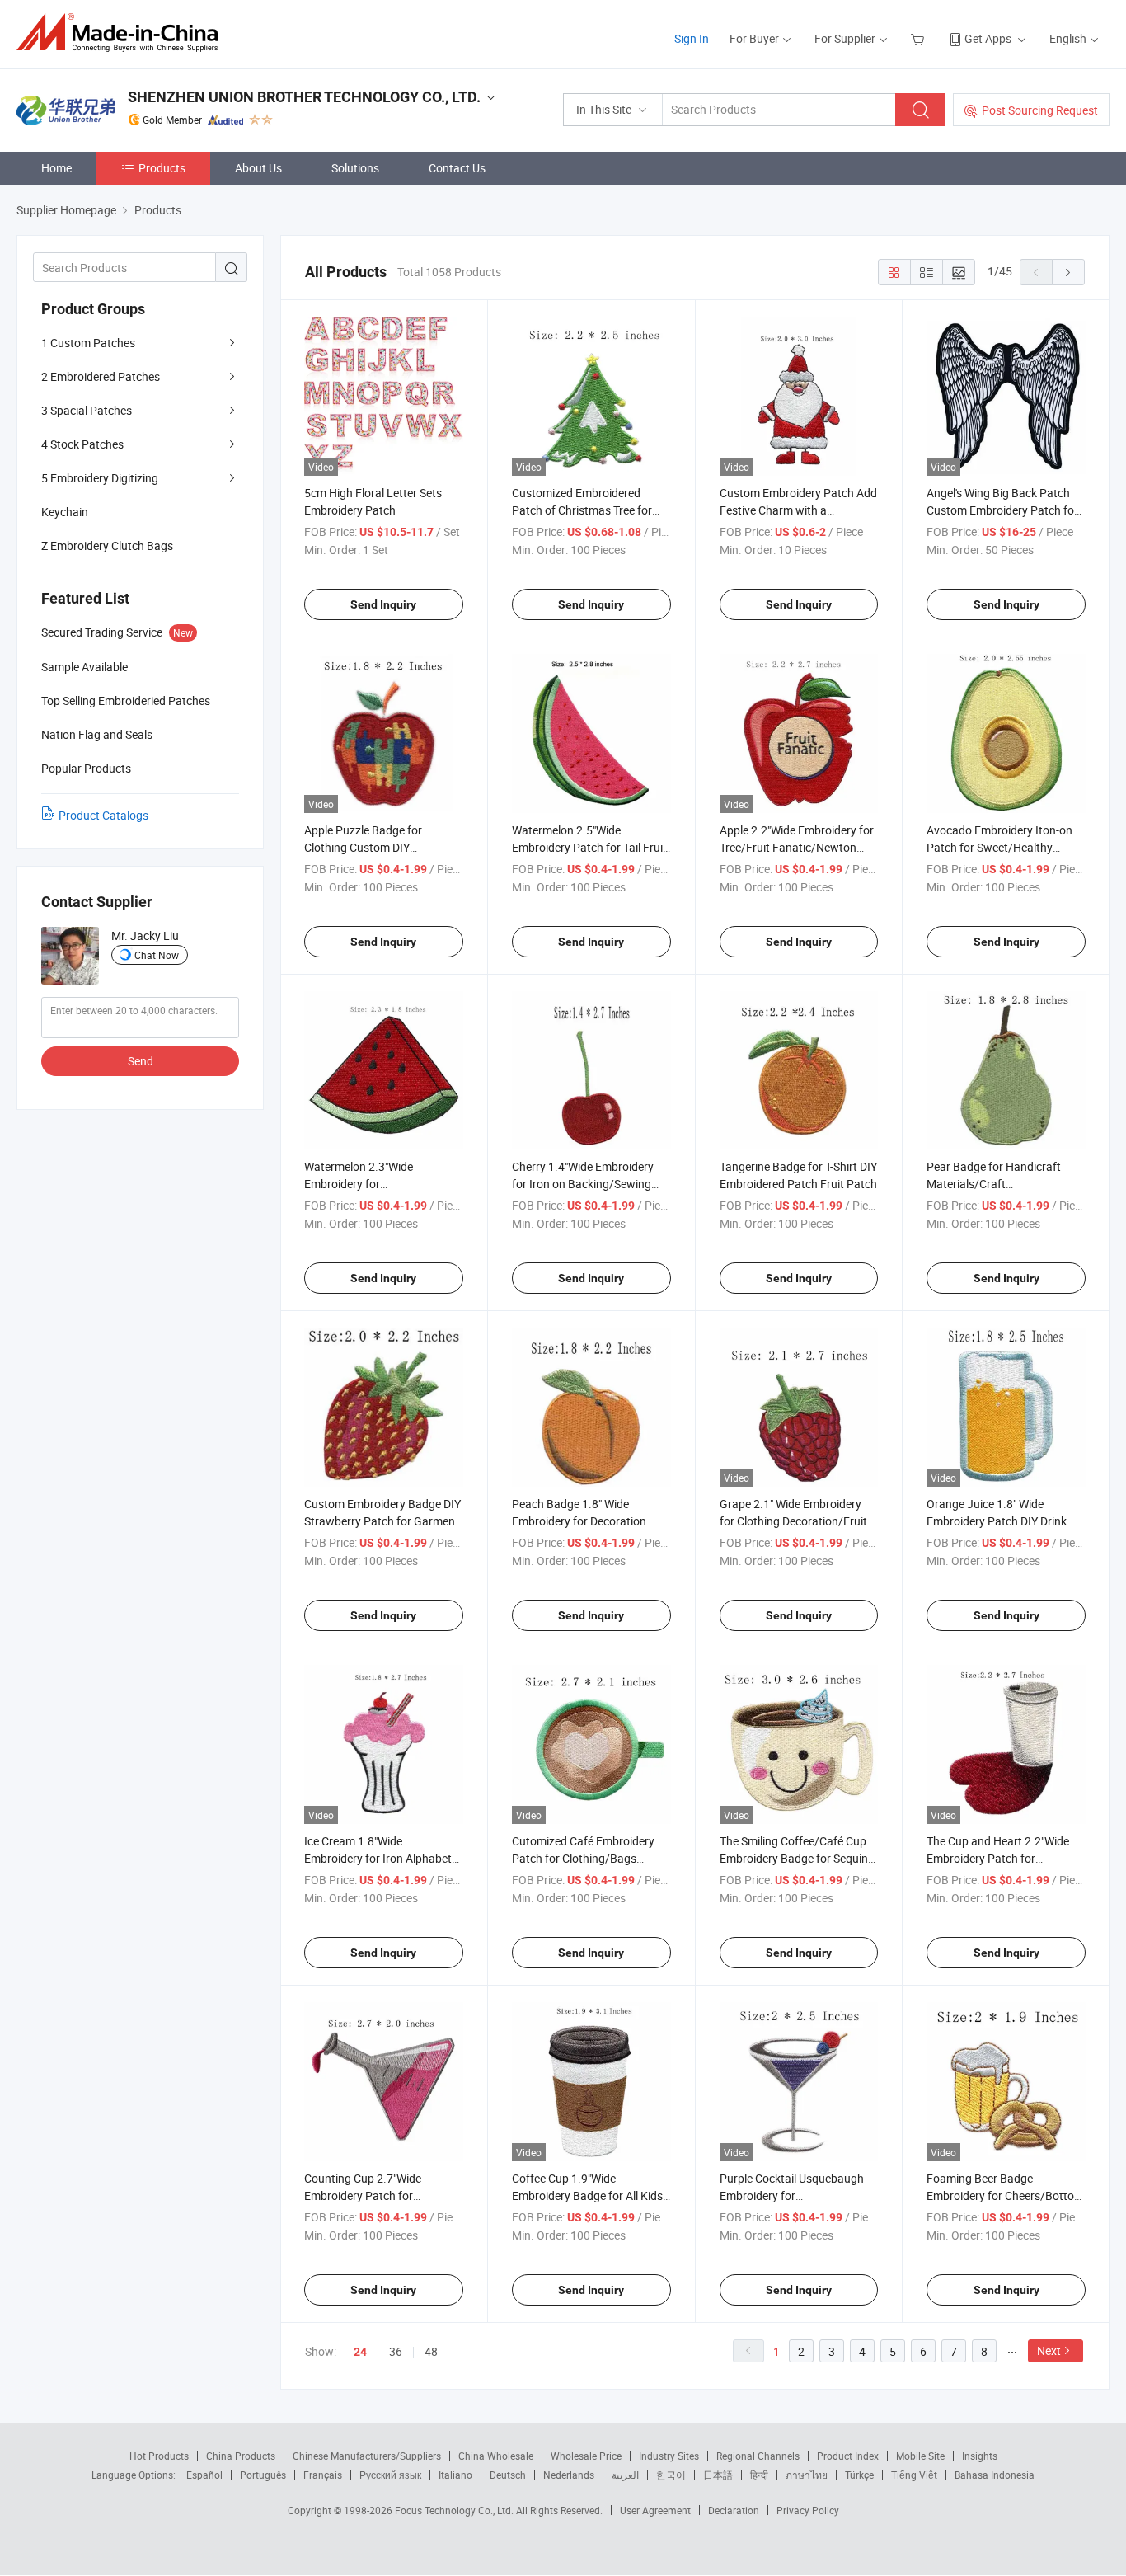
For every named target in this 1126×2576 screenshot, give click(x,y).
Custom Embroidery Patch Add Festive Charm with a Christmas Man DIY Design (798, 510)
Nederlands (569, 2475)
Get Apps (988, 38)
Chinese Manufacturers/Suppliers (367, 2456)
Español (204, 2475)
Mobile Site (920, 2456)
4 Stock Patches (82, 444)
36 (396, 2351)
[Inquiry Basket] (920, 38)
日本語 (718, 2475)
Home (56, 168)
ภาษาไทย (807, 2475)
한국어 (671, 2475)
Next (1049, 2350)
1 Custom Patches (88, 343)
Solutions (355, 168)
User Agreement (655, 2510)
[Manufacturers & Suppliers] (122, 33)
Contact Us (457, 168)
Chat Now (157, 955)
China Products (241, 2456)
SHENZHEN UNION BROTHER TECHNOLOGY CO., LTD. (304, 97)
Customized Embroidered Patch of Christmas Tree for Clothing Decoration (582, 510)
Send (141, 1061)
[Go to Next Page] (1068, 272)
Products (162, 168)
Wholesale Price (586, 2456)
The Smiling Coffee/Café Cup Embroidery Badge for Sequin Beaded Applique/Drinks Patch (798, 1858)
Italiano (455, 2475)
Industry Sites (669, 2456)
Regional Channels (758, 2456)
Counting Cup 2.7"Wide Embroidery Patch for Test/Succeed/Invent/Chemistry (386, 2195)
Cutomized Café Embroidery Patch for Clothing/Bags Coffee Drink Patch (583, 1858)
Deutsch (508, 2475)
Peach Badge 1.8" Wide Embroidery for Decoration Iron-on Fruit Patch (579, 1521)
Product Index (848, 2456)
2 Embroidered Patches (101, 376)
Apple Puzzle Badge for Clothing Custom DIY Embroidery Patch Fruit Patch (380, 847)
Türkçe (859, 2475)
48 (431, 2351)
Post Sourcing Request (1040, 110)
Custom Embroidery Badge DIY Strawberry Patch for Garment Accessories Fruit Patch (382, 1521)
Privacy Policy (808, 2510)
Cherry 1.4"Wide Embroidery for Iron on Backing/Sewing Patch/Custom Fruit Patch (583, 1184)
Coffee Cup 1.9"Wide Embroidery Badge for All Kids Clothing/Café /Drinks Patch (587, 2195)
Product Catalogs (103, 815)
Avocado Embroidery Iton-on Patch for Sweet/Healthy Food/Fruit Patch (999, 847)
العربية (625, 2475)
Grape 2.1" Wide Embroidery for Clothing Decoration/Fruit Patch (793, 1521)
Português (263, 2475)
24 (360, 2352)
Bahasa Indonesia (995, 2475)
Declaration (734, 2510)
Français (323, 2475)
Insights (980, 2456)
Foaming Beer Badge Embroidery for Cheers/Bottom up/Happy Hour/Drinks (1005, 2195)
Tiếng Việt (914, 2475)
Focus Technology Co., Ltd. (455, 2510)
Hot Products (159, 2456)
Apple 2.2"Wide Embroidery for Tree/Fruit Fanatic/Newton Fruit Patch (797, 847)
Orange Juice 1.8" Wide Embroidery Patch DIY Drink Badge (997, 1521)
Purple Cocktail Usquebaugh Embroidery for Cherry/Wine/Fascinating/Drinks (802, 2195)
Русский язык (390, 2475)
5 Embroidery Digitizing (100, 478)
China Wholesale (496, 2456)
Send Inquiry (383, 604)
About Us (258, 168)
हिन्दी (759, 2475)
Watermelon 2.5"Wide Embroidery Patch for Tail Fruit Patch (589, 847)
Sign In (692, 38)
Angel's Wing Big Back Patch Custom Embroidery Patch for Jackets (1002, 510)
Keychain (65, 512)
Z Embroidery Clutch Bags (107, 545)
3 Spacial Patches (87, 410)
